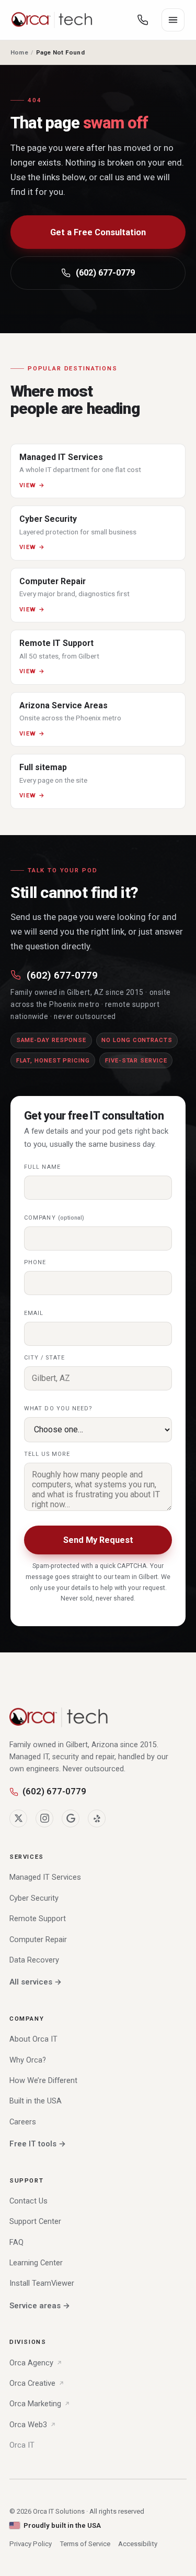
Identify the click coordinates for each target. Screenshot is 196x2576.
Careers (23, 2122)
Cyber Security (34, 1898)
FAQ (16, 2242)
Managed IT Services (45, 1877)
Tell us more (47, 1454)
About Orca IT (33, 2039)
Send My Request (98, 1540)
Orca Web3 (28, 2425)
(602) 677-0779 (105, 273)
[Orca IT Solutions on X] (18, 1818)
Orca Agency (31, 2363)
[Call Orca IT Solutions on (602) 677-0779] (143, 20)
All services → (36, 1982)
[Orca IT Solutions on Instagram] (44, 1818)
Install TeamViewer (42, 2283)
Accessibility (138, 2544)
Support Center (35, 2221)
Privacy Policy (31, 2544)
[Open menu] (173, 20)
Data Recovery (34, 1960)
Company (54, 1218)
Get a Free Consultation (98, 232)
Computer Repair (38, 1939)
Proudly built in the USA (62, 2525)
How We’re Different (43, 2080)
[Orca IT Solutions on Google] (71, 1818)
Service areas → (40, 2306)
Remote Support (38, 1919)
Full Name (42, 1167)
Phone (35, 1262)
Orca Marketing (35, 2404)
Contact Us (28, 2201)
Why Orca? (28, 2060)
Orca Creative (32, 2383)
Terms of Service (85, 2544)
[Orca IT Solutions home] (52, 20)
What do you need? (59, 1408)
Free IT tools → (38, 2144)
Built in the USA (36, 2101)
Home (19, 52)
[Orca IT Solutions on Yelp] (97, 1818)
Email (34, 1313)
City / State (44, 1358)
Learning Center (36, 2263)
